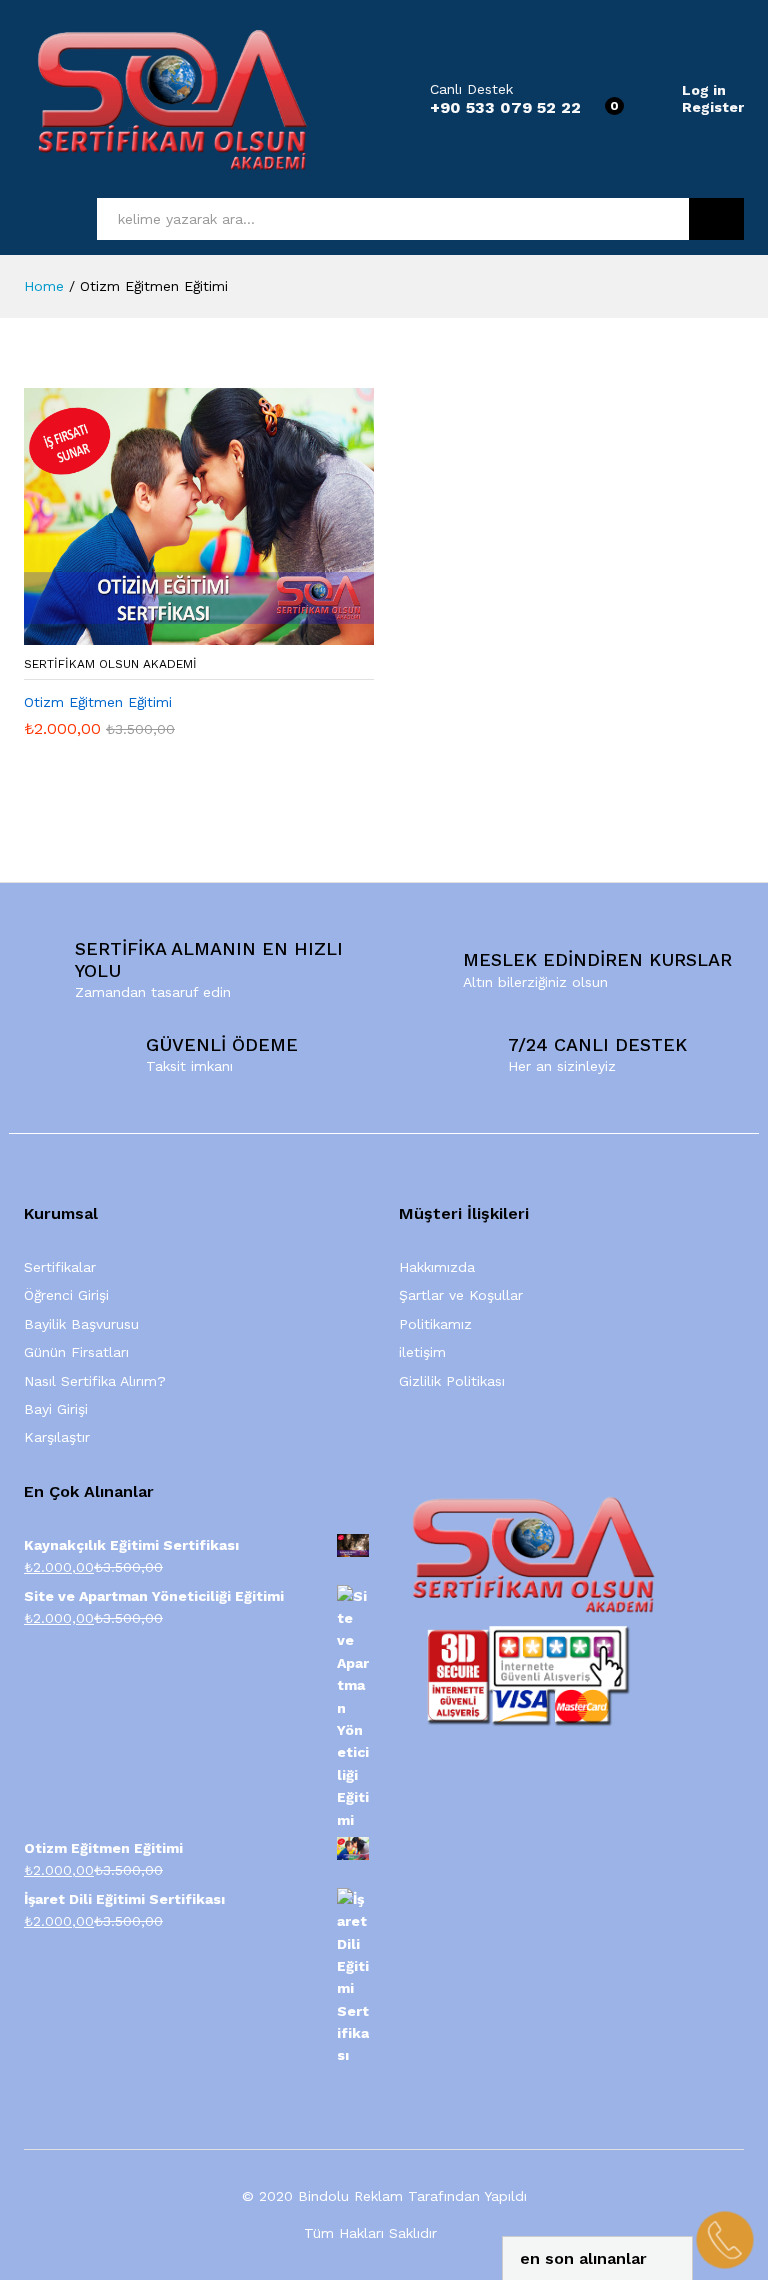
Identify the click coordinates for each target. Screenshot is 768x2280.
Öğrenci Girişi (66, 1295)
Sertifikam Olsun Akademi (110, 664)
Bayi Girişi (56, 1409)
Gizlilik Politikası (452, 1381)
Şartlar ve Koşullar (461, 1295)
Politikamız (435, 1324)
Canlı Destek (471, 89)
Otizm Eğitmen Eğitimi (98, 702)
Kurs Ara (716, 219)
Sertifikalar (60, 1267)
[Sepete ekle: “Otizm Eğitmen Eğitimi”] (176, 633)
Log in (704, 90)
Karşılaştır (57, 1437)
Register (713, 107)
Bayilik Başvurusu (81, 1324)
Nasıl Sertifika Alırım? (95, 1381)
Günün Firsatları (76, 1352)
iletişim (422, 1352)
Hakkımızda (437, 1267)
